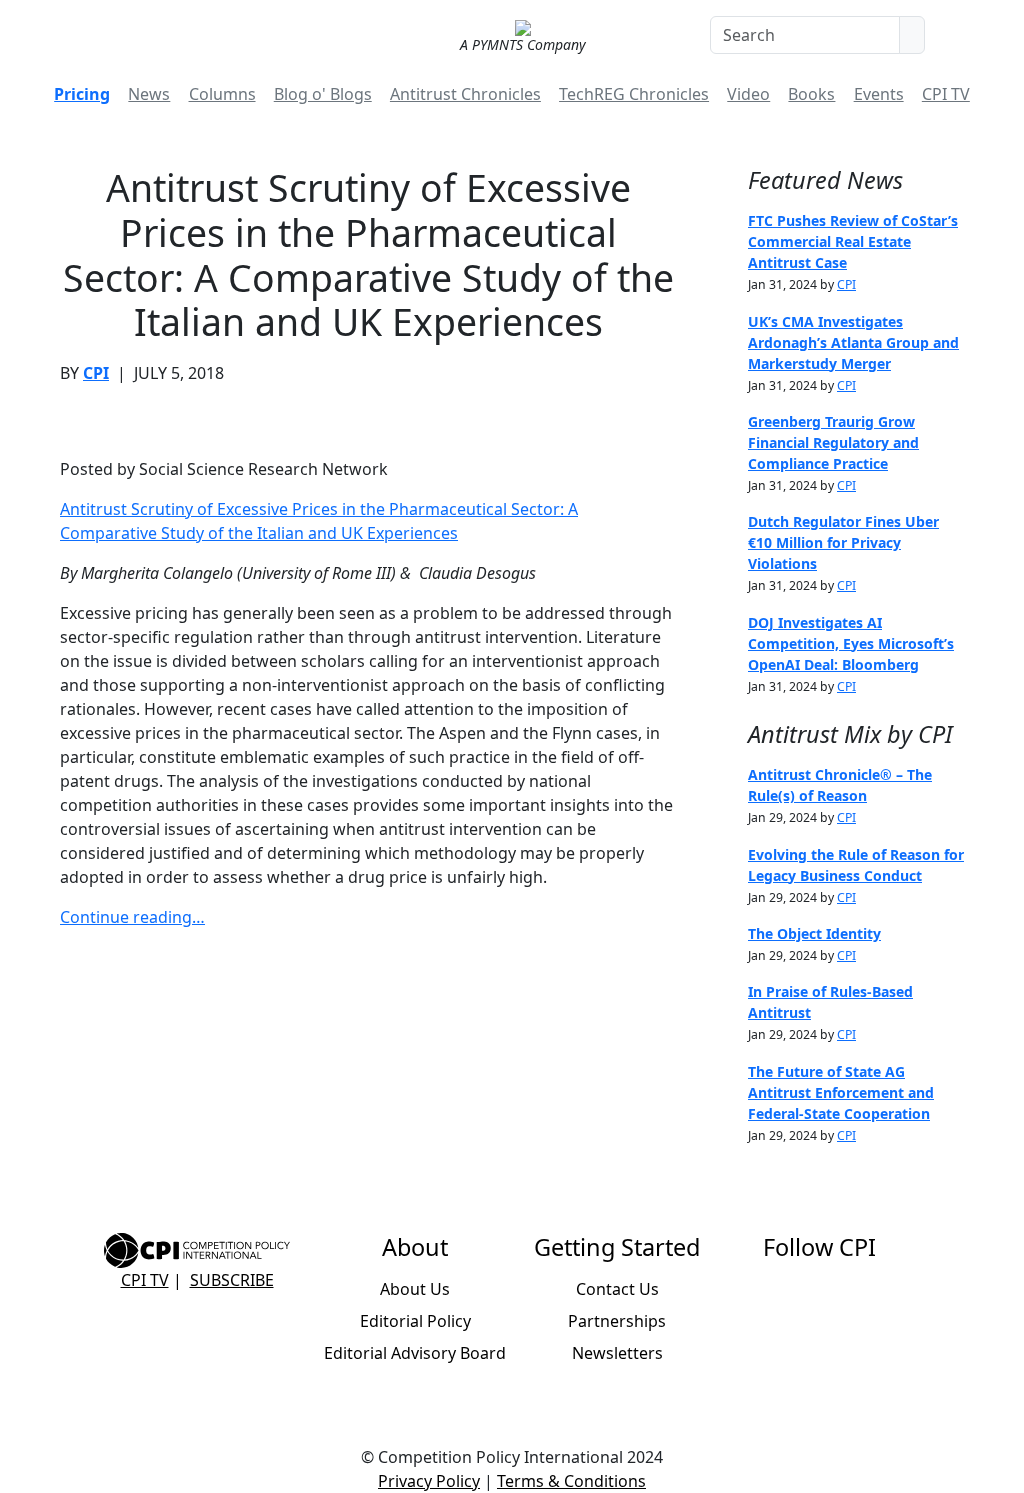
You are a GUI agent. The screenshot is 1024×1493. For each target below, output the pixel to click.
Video (748, 94)
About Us (415, 1289)
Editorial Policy (415, 1321)
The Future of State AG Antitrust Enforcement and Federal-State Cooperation (841, 1092)
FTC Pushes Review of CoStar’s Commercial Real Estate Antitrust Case (853, 241)
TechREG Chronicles (634, 94)
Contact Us (617, 1289)
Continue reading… (132, 917)
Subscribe (232, 1280)
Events (879, 94)
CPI (96, 373)
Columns (222, 94)
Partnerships (617, 1321)
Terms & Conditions (571, 1481)
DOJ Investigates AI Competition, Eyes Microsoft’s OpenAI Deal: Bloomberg (851, 643)
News (149, 94)
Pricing (82, 94)
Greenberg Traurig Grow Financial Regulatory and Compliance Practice (833, 442)
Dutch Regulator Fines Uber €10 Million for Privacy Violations (843, 542)
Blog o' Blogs (323, 94)
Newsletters (617, 1353)
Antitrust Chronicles (465, 94)
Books (811, 94)
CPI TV (946, 94)
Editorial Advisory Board (415, 1353)
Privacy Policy (429, 1481)
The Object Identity (814, 933)
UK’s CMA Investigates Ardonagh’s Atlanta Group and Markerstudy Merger (853, 342)
